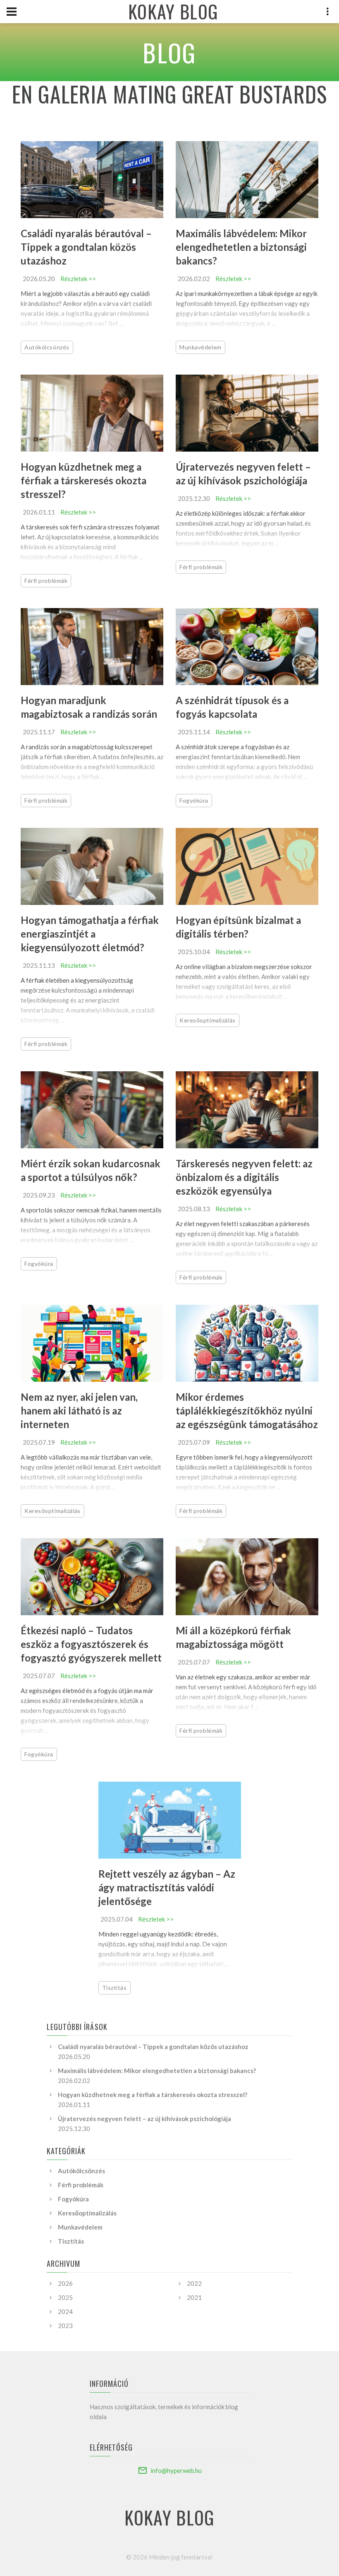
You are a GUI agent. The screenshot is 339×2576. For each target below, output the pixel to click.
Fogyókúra (194, 800)
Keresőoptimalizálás (208, 1020)
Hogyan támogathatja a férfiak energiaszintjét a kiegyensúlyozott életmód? (90, 934)
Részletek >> (78, 279)
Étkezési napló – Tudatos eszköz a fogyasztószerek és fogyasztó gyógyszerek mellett (91, 1644)
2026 (65, 2283)
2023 (65, 2326)
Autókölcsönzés (47, 347)
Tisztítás (115, 1988)
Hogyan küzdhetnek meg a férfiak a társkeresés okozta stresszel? (84, 480)
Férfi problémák (46, 581)
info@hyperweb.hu (176, 2470)
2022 (194, 2283)
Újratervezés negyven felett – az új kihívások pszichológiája (144, 2119)
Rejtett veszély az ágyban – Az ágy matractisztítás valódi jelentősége (167, 1887)
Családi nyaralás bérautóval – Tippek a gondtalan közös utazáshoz (86, 247)
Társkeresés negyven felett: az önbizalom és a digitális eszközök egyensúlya (244, 1177)
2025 (65, 2297)
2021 (194, 2297)
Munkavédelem (201, 347)
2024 (65, 2311)
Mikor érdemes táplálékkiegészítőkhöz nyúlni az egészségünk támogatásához (247, 1411)
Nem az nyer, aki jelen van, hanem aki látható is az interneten (79, 1411)
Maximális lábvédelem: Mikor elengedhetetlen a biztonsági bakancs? (241, 247)
